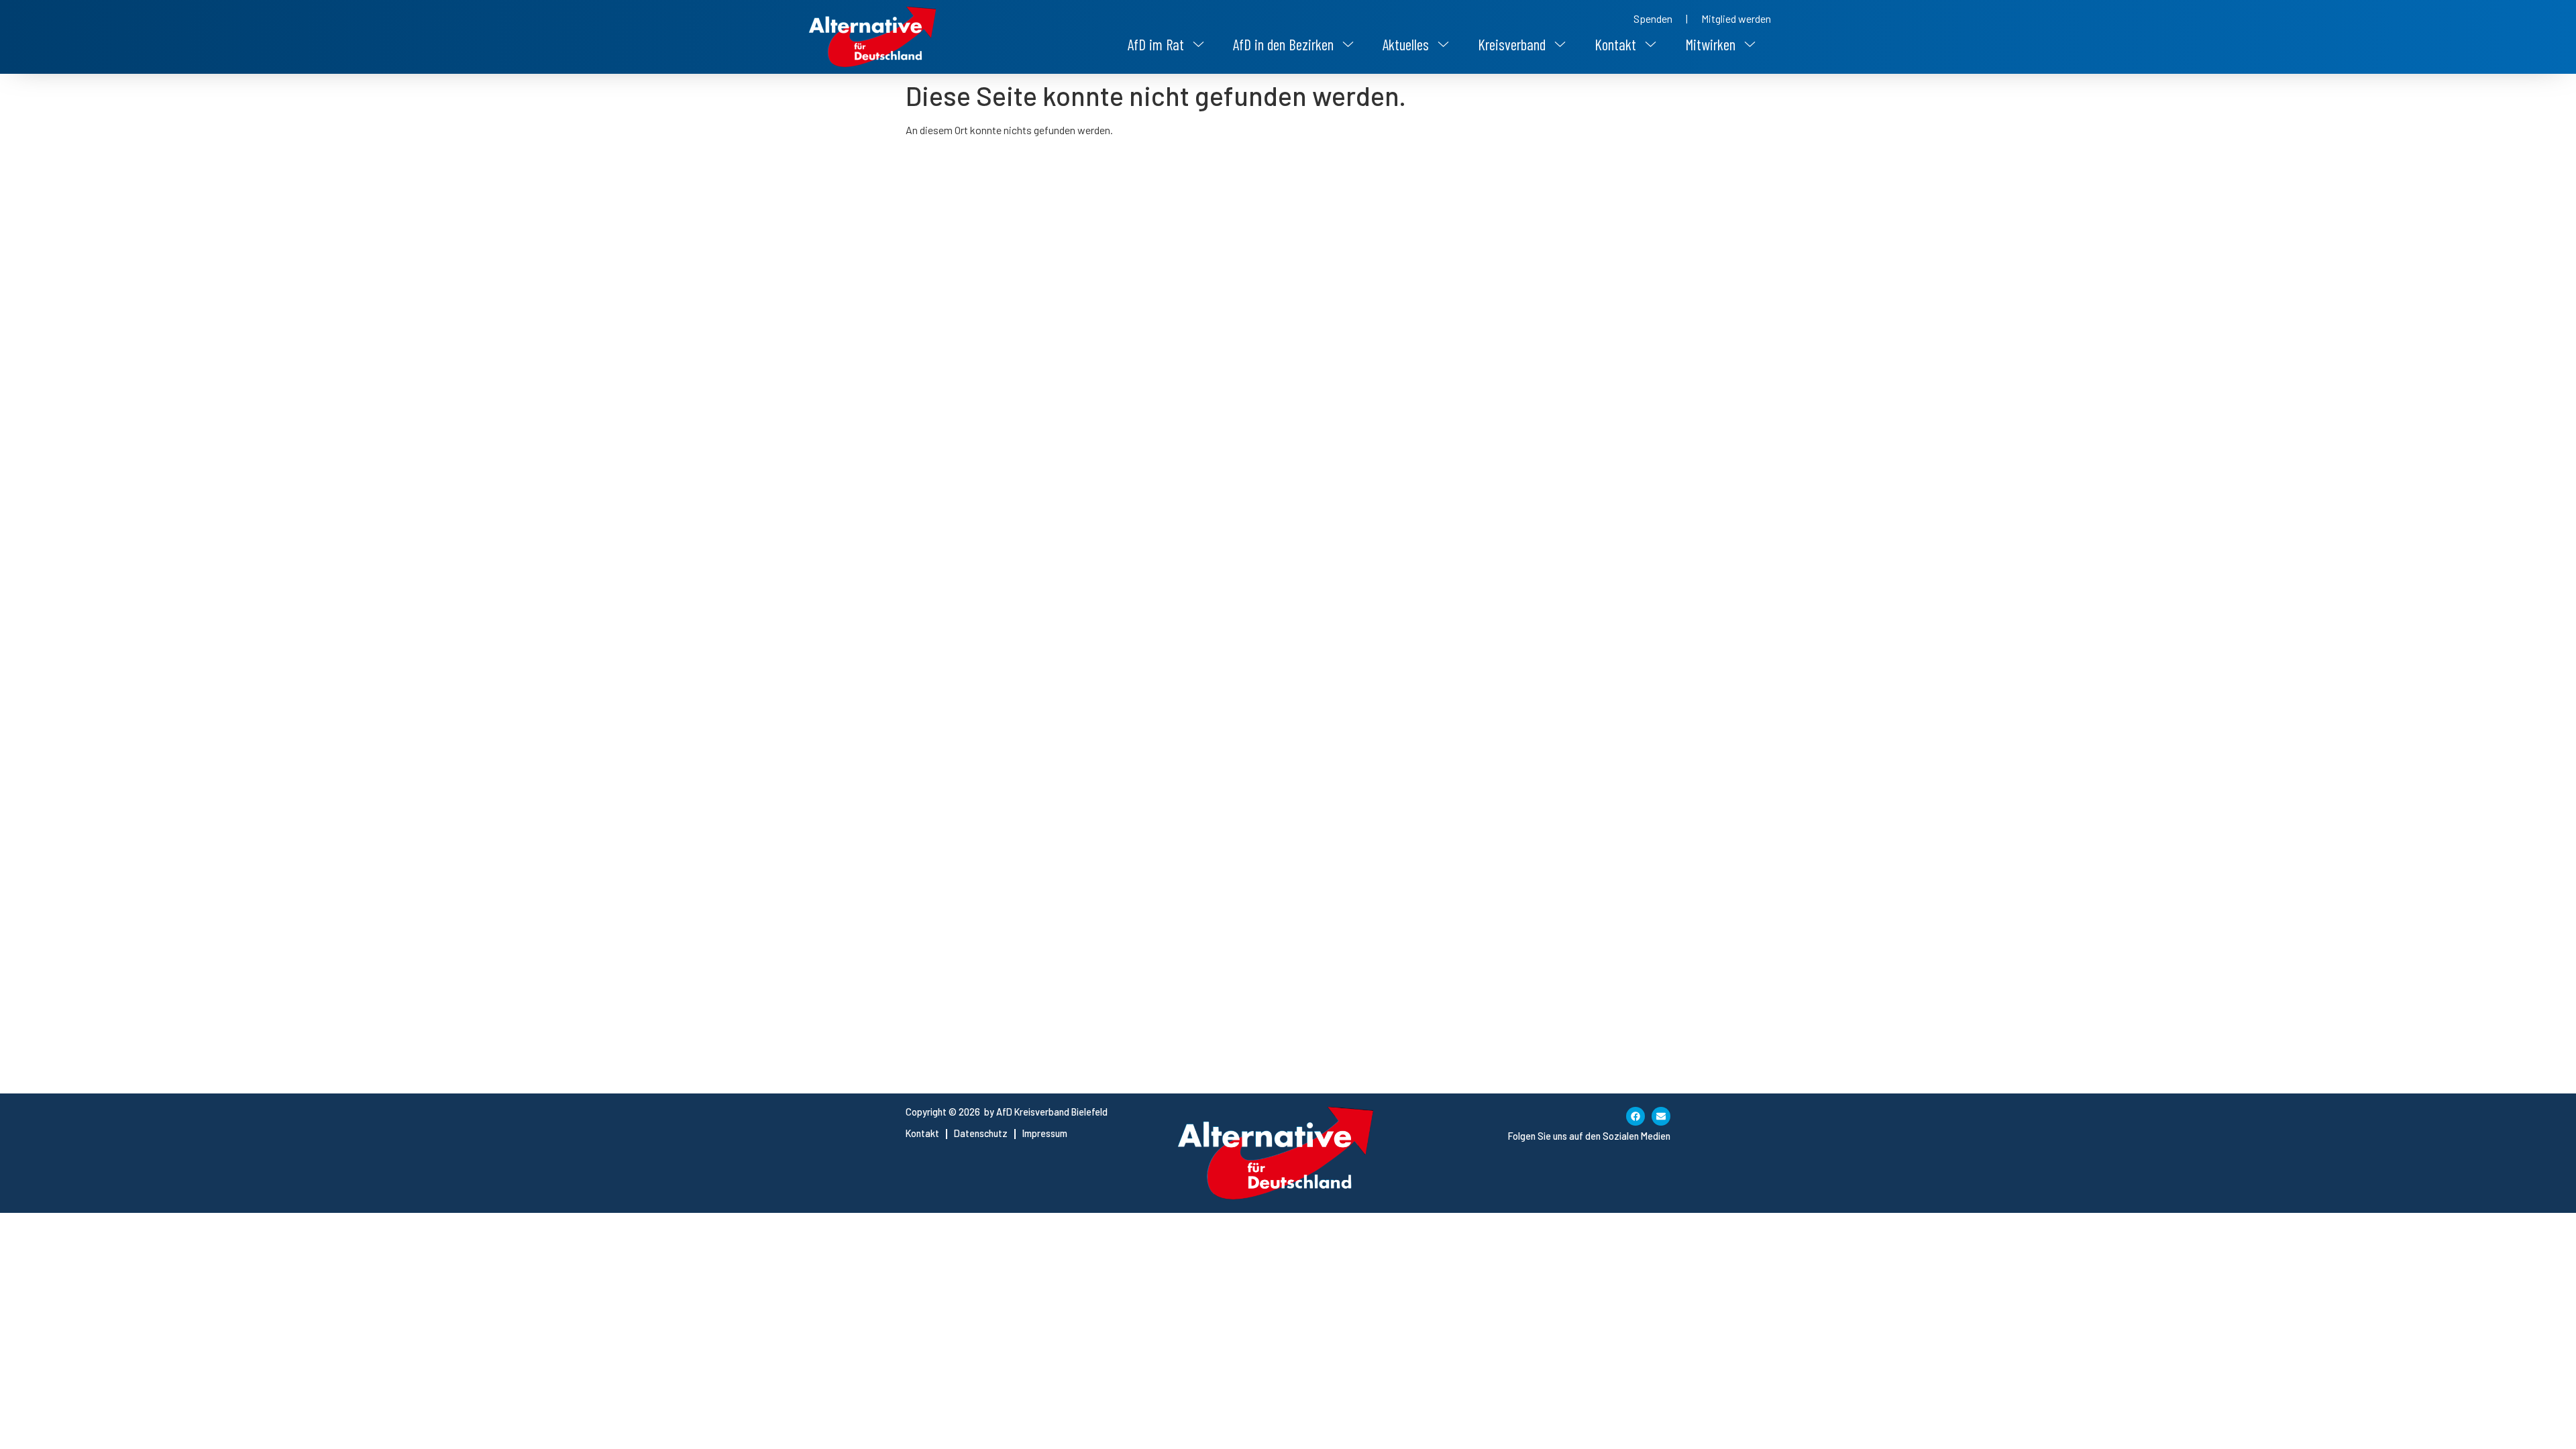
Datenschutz (981, 1133)
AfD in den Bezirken (1283, 44)
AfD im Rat (1156, 44)
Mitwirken (1710, 44)
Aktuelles (1406, 44)
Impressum (1045, 1133)
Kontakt (1615, 44)
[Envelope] (1661, 1116)
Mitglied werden (1736, 18)
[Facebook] (1635, 1116)
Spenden (1653, 18)
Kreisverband (1512, 44)
